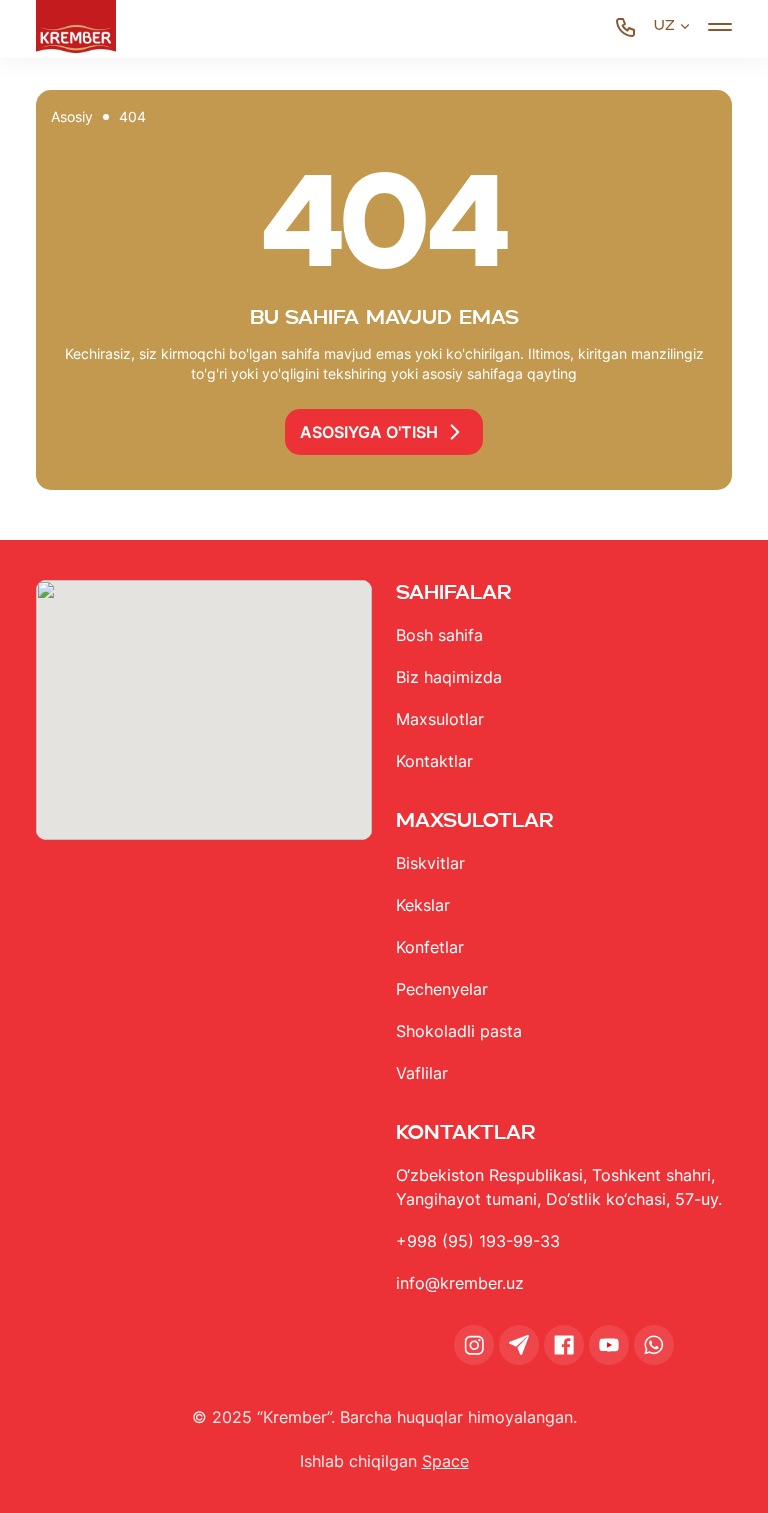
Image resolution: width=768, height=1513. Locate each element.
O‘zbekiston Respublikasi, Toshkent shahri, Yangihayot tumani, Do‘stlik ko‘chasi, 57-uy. (559, 1187)
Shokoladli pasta (459, 1031)
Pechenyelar (442, 989)
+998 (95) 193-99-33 (478, 1241)
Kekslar (423, 905)
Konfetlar (430, 947)
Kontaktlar (434, 761)
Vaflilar (422, 1073)
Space (445, 1461)
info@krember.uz (460, 1283)
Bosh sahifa (439, 635)
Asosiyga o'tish (369, 432)
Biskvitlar (430, 863)
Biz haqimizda (449, 677)
